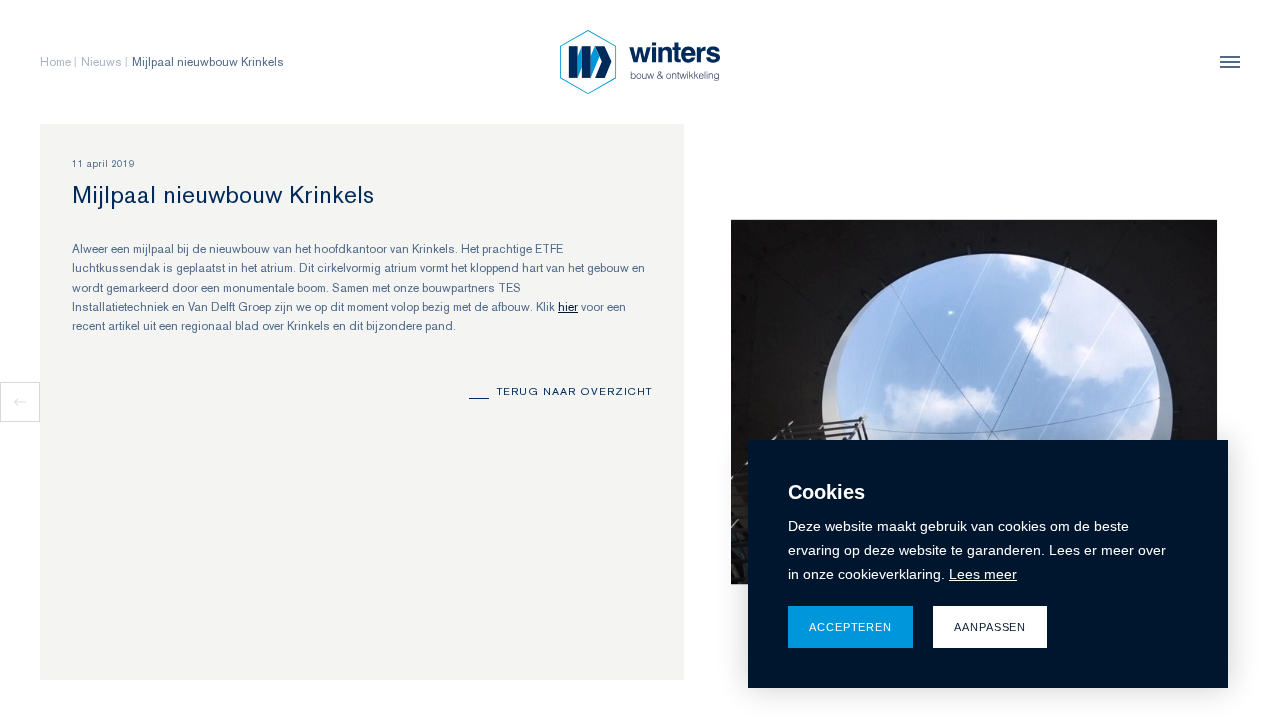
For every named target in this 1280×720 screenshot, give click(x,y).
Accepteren (850, 627)
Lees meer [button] (983, 574)
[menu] (1225, 62)
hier (568, 307)
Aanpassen (990, 627)
